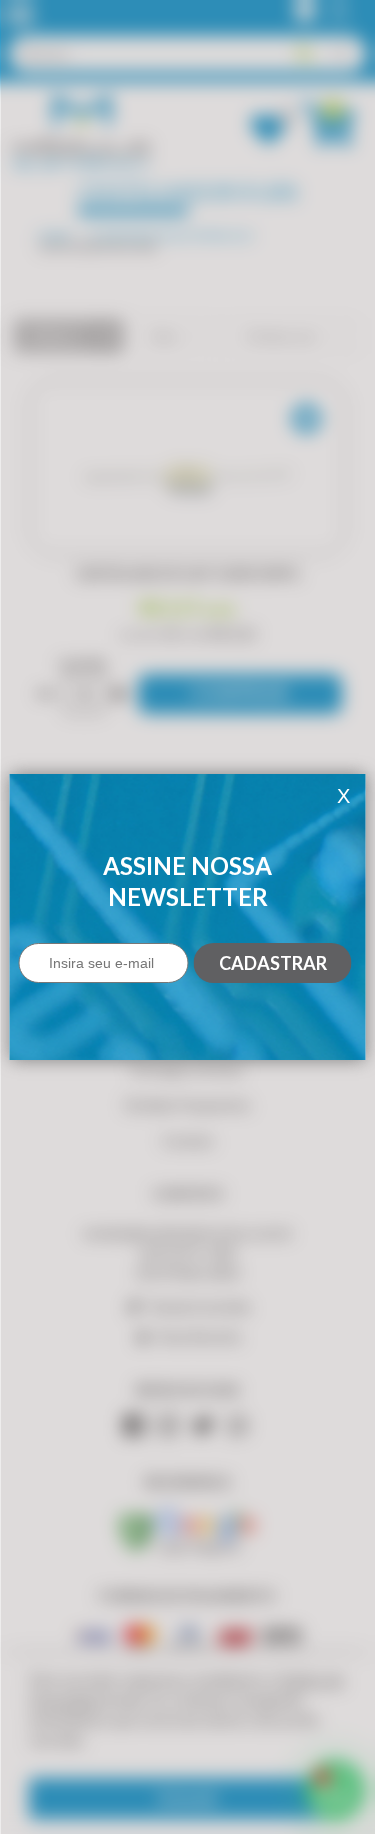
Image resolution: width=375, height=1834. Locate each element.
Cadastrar (273, 963)
